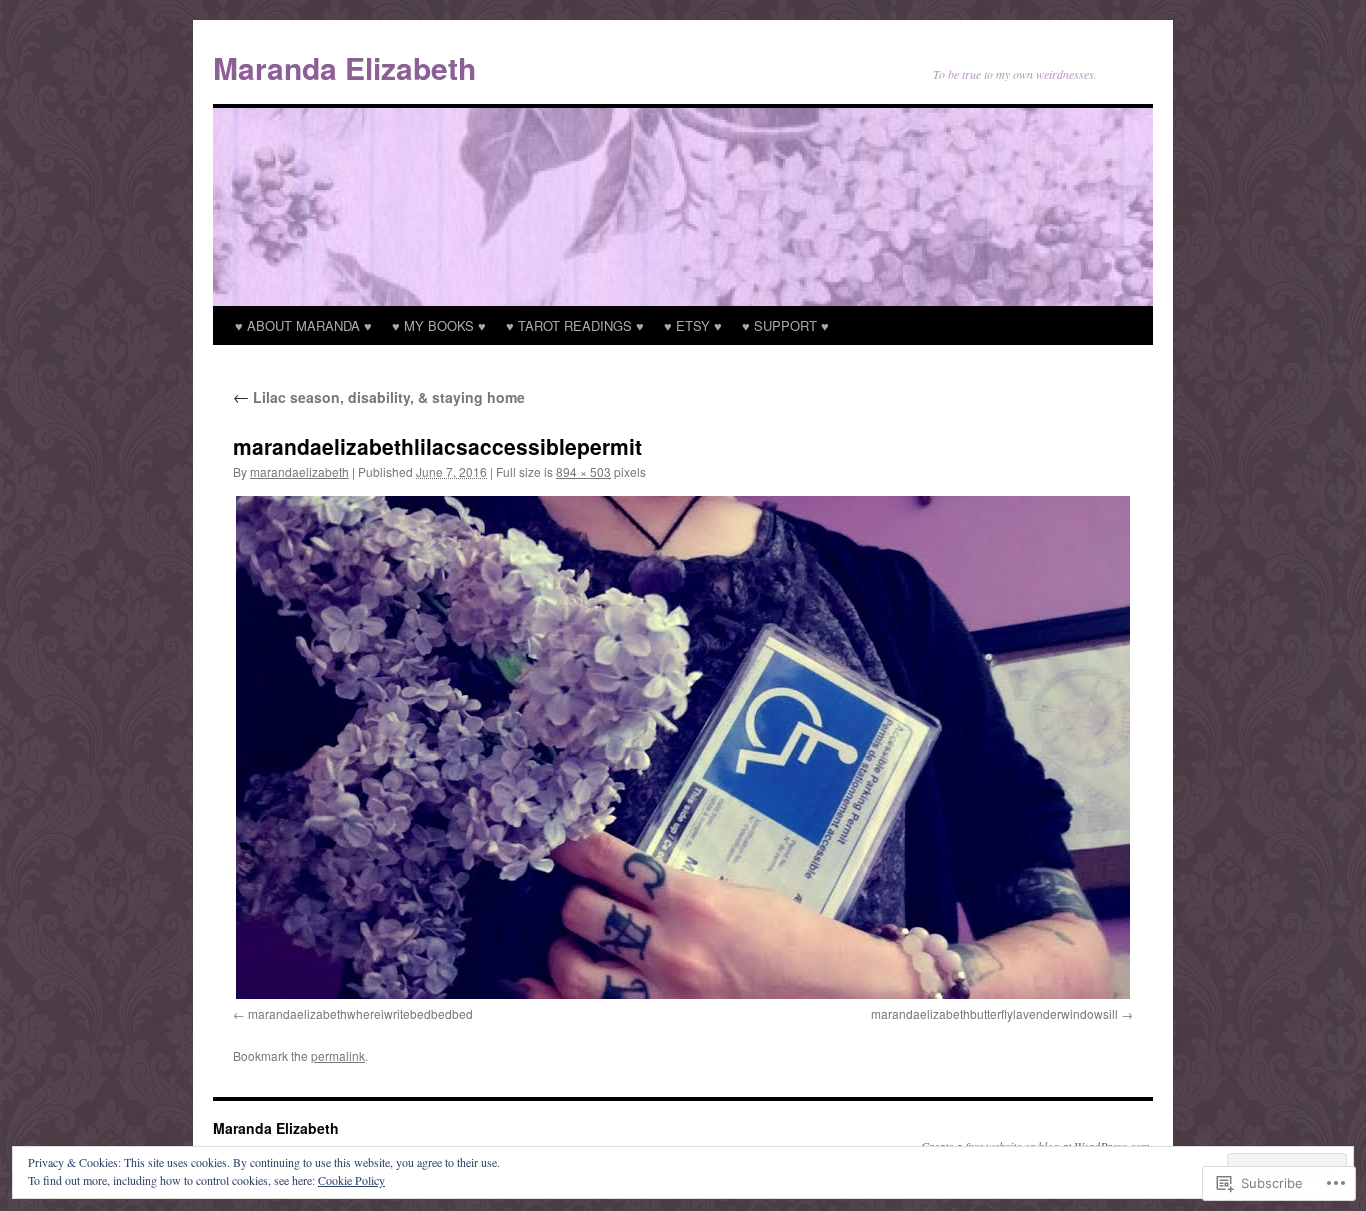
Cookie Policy (351, 1180)
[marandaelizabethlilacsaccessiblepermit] (683, 747)
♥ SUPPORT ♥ (785, 325)
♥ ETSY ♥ (693, 325)
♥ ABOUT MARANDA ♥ (303, 325)
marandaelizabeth (299, 471)
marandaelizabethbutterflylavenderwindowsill (994, 1013)
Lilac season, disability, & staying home (379, 397)
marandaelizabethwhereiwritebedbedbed (360, 1013)
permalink (338, 1055)
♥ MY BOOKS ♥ (439, 325)
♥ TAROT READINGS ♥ (575, 325)
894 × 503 (583, 471)
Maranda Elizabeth (344, 67)
